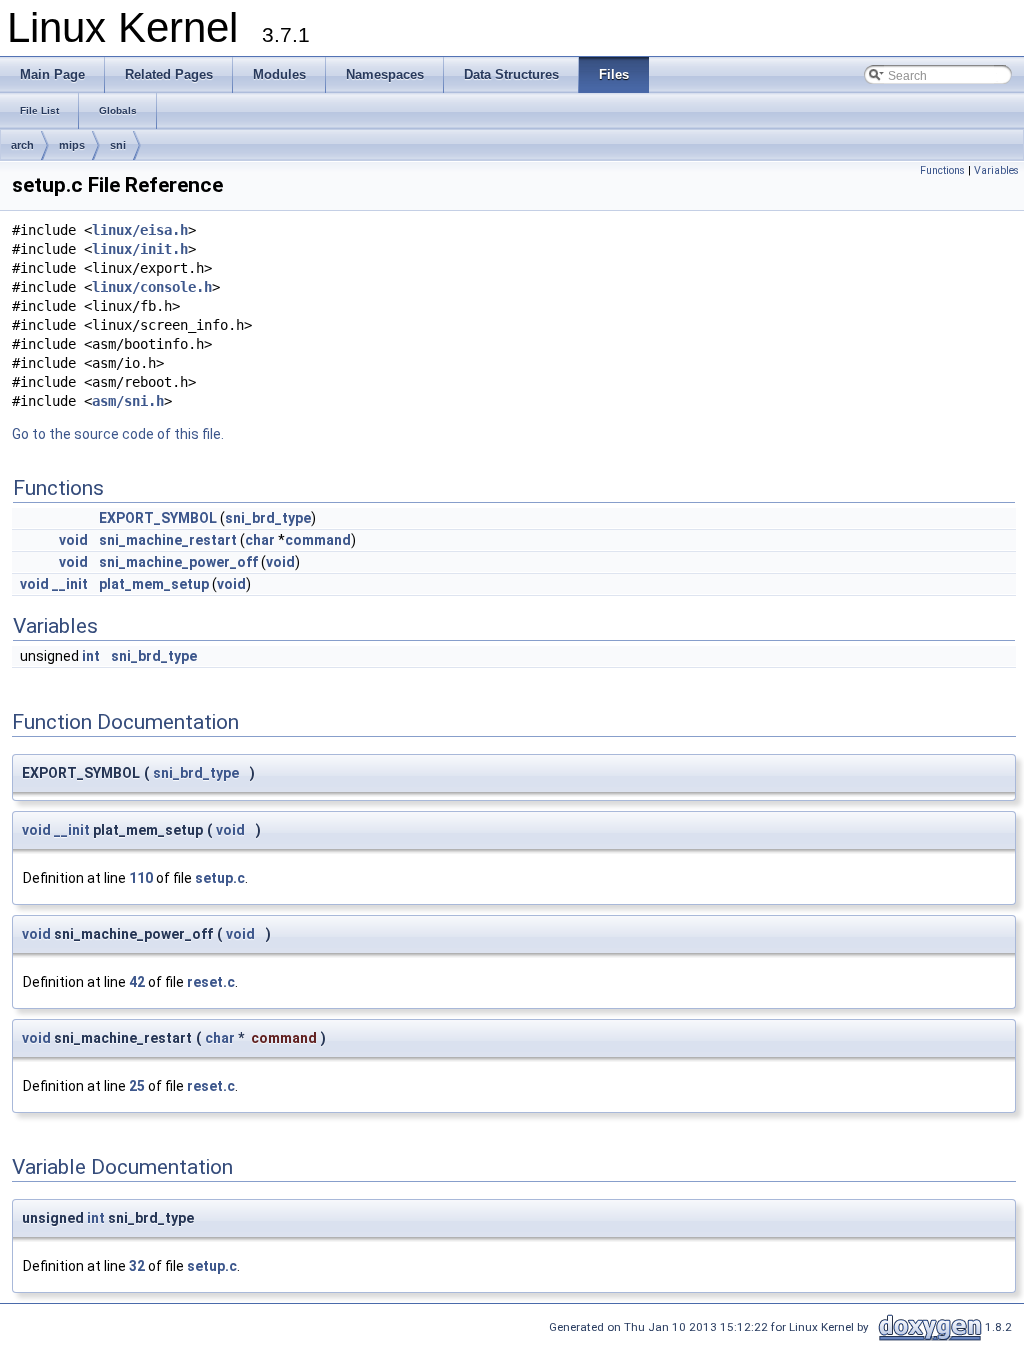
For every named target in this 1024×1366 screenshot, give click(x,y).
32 (137, 1266)
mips (72, 145)
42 (137, 982)
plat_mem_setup (154, 584)
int (91, 656)
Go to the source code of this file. (118, 434)
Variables (996, 170)
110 (141, 878)
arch (22, 145)
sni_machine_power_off (178, 562)
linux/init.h (140, 249)
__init (70, 584)
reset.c (211, 982)
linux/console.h (152, 287)
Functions (942, 170)
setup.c (220, 878)
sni (118, 145)
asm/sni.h (128, 401)
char (260, 540)
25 (137, 1086)
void (73, 540)
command (318, 540)
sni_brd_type (268, 518)
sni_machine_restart (168, 540)
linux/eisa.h (140, 230)
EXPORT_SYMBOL (158, 518)
